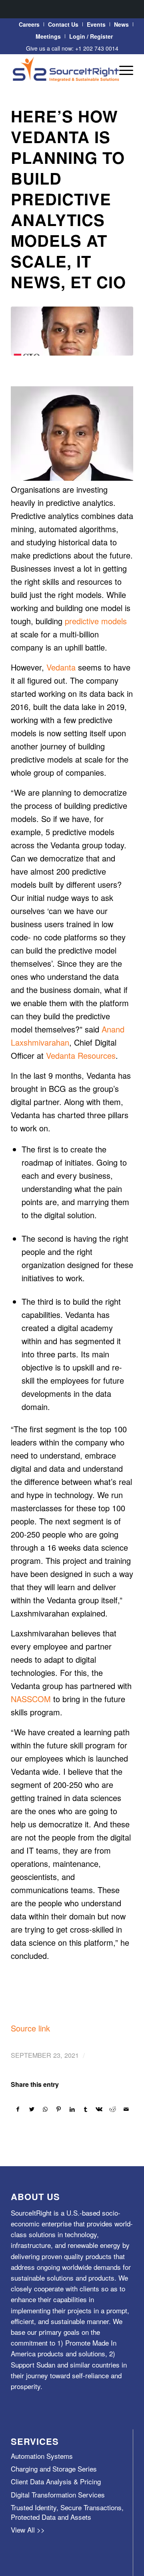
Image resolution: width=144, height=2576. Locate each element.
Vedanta (61, 667)
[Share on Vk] (99, 2109)
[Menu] (122, 70)
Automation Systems (42, 2456)
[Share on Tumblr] (86, 2109)
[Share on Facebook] (18, 2109)
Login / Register (91, 36)
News (121, 24)
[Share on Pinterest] (59, 2109)
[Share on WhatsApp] (45, 2109)
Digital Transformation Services (58, 2494)
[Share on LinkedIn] (72, 2109)
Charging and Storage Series (54, 2469)
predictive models (96, 621)
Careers (29, 24)
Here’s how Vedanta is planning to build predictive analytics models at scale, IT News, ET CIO (68, 199)
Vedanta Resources (81, 1055)
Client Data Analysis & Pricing (56, 2481)
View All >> (28, 2530)
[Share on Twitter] (32, 2109)
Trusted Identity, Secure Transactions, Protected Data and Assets (67, 2512)
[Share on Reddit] (113, 2109)
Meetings (48, 36)
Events (96, 24)
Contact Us (63, 24)
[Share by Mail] (126, 2109)
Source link (30, 2028)
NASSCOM (31, 1699)
